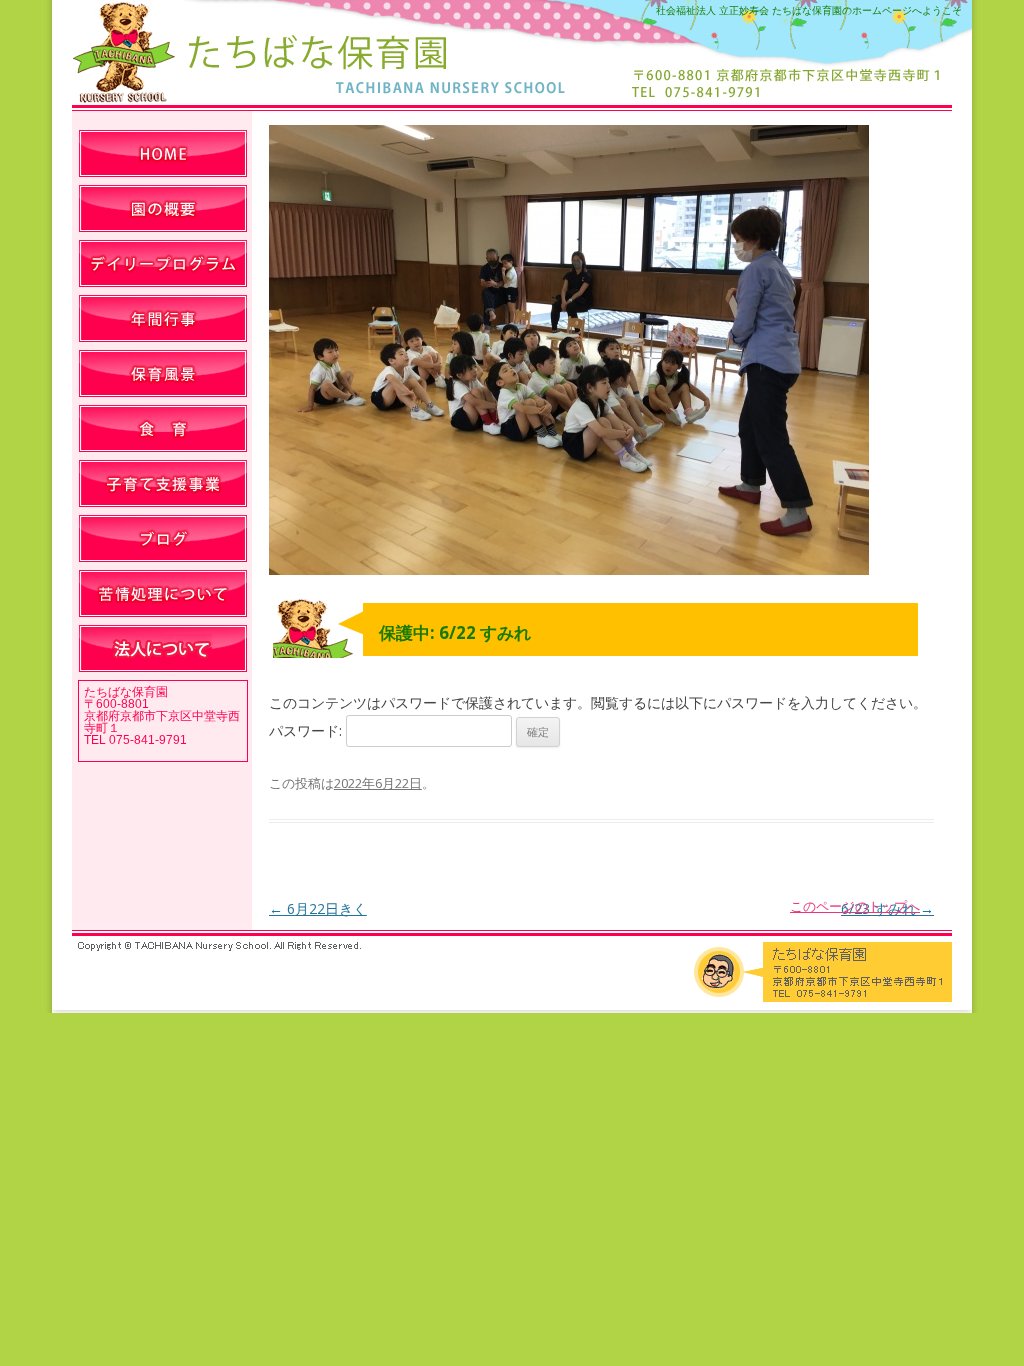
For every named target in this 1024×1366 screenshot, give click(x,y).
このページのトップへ (855, 906)
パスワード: (307, 730)
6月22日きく (318, 908)
